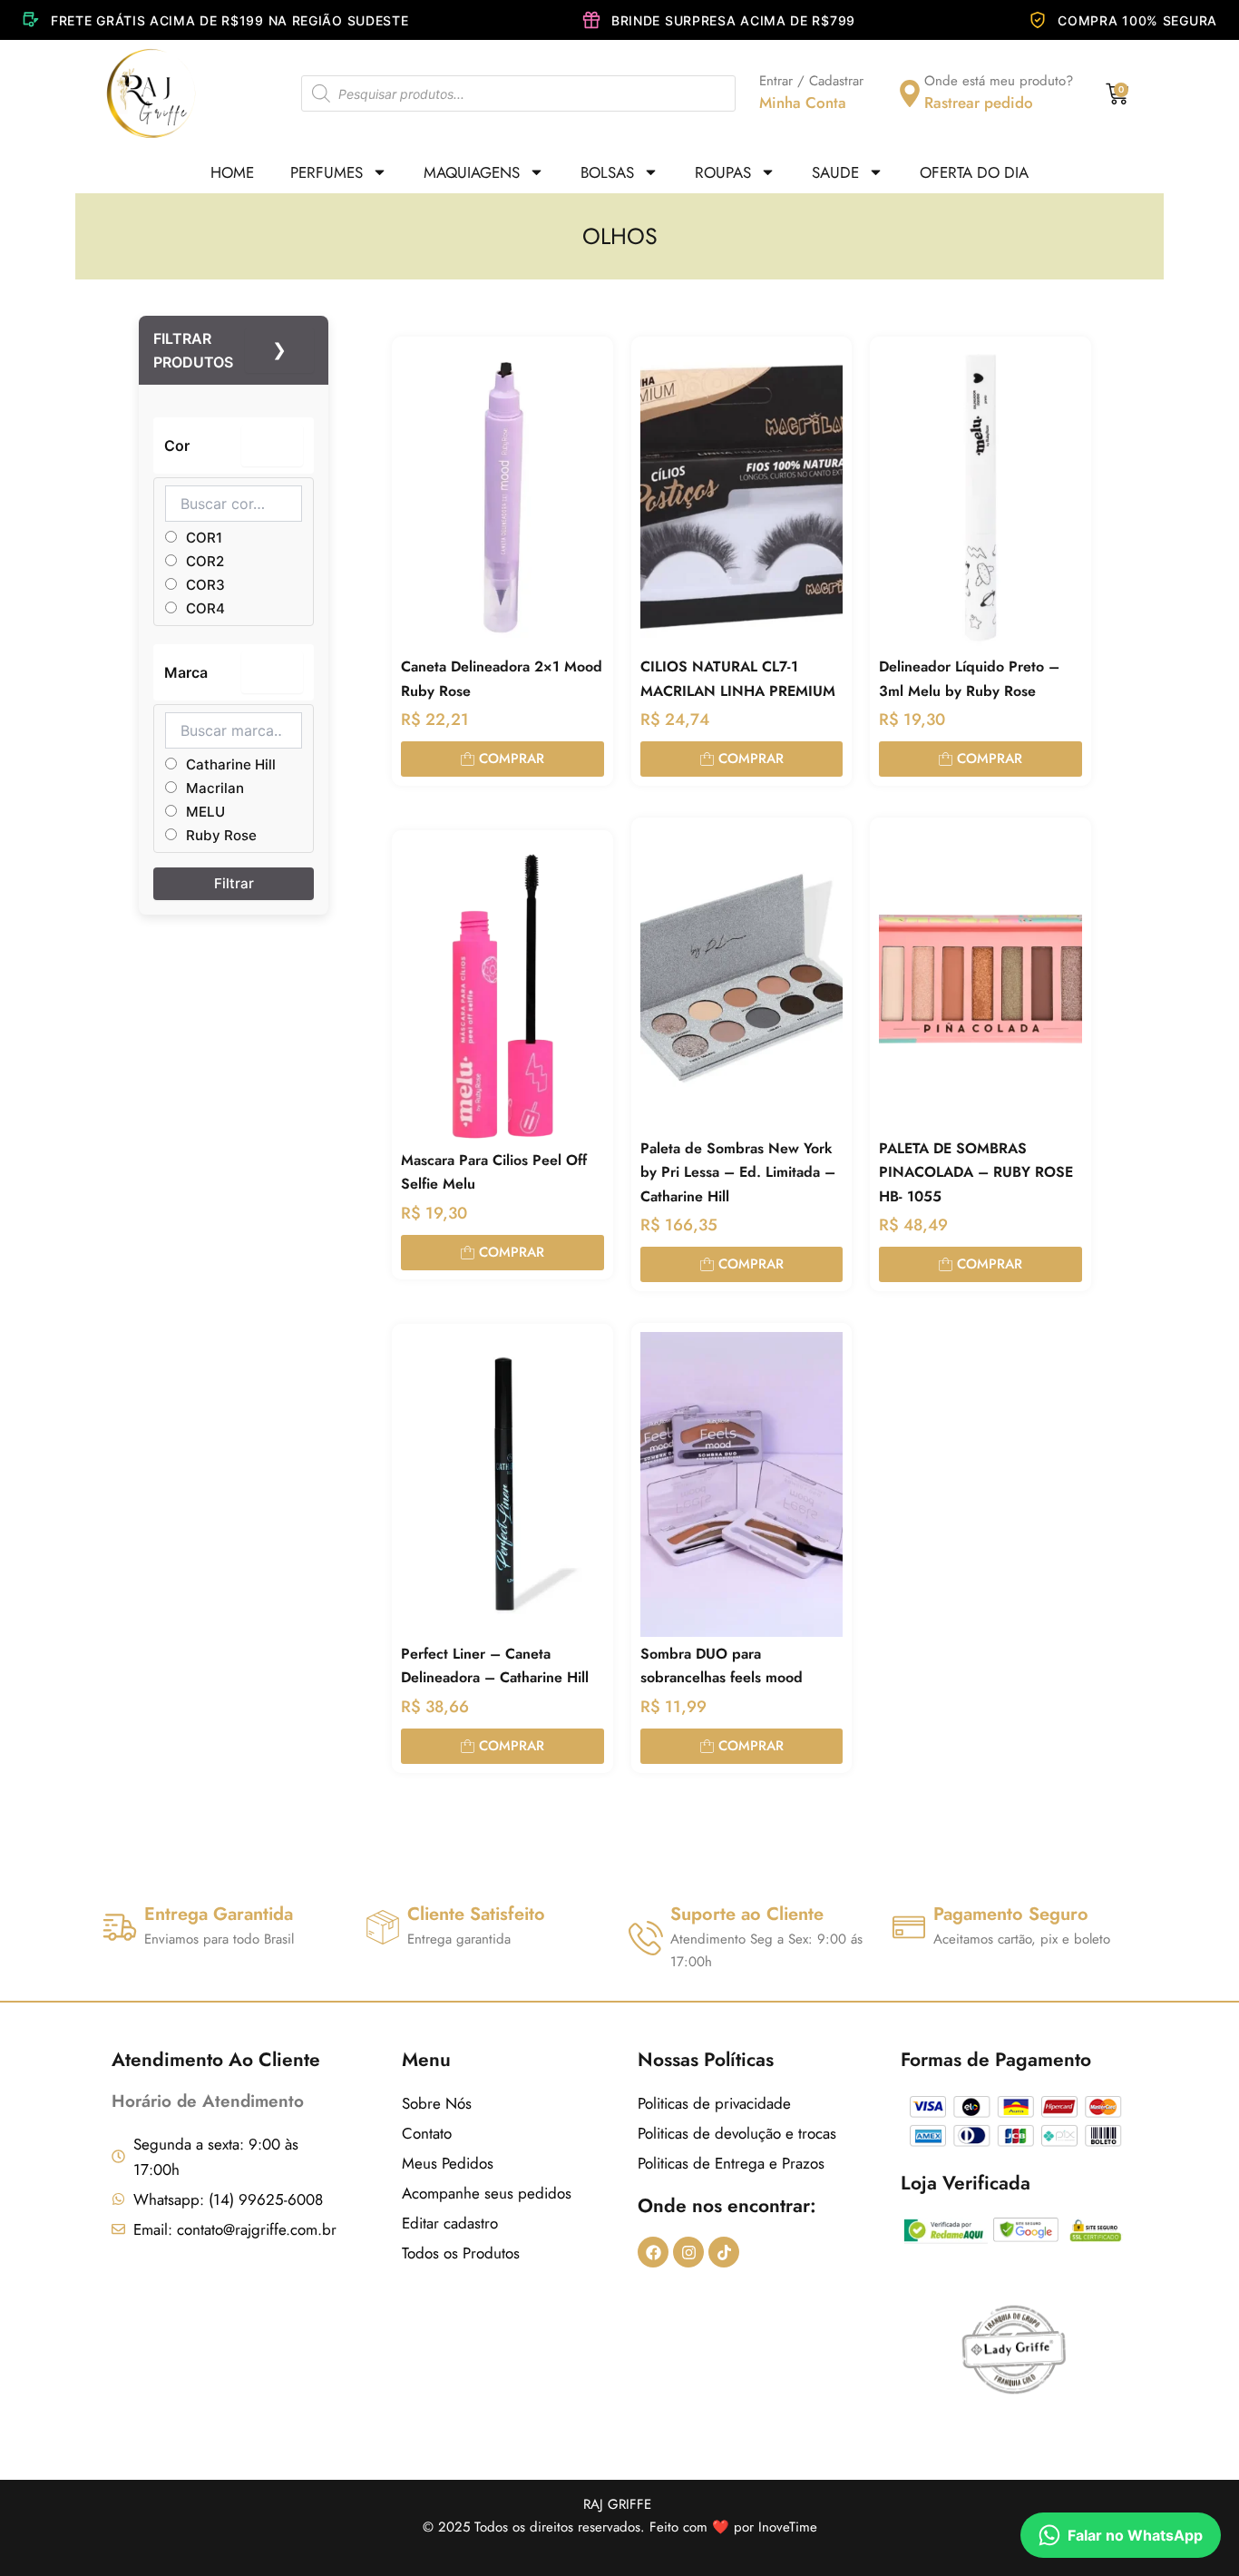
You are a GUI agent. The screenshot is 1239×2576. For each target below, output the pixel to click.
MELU (204, 812)
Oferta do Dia (974, 172)
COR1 (202, 538)
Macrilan (213, 788)
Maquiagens (472, 172)
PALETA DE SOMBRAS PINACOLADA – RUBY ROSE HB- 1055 (976, 1172)
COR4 (204, 608)
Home (232, 172)
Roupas (723, 172)
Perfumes (327, 172)
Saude (835, 172)
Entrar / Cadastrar (811, 81)
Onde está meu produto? (999, 81)
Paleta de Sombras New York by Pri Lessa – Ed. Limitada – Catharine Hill (738, 1172)
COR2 (203, 561)
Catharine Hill (229, 764)
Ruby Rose (220, 835)
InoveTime (788, 2527)
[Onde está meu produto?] (910, 93)
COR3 (204, 585)
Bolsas (607, 172)
